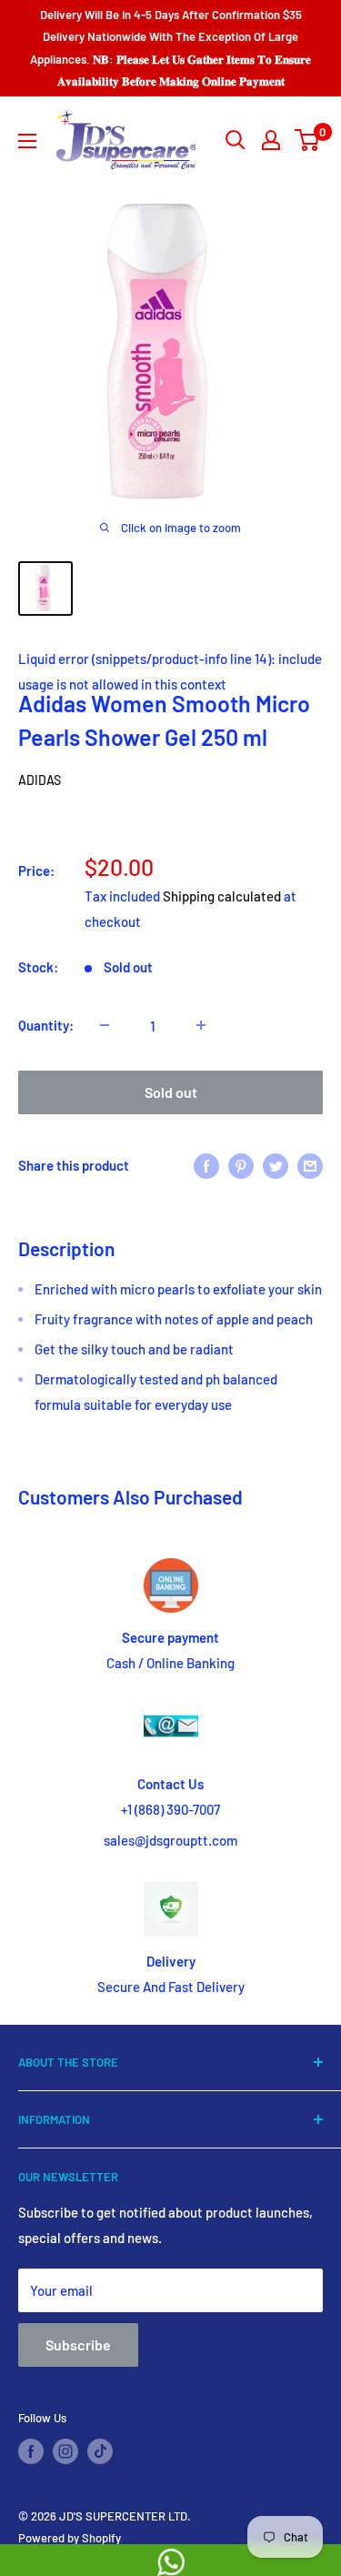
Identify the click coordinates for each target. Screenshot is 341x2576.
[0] (308, 140)
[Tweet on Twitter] (276, 1164)
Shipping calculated (222, 896)
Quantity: (46, 1025)
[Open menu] (27, 141)
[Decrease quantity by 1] (105, 1025)
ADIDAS (40, 780)
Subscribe (78, 2345)
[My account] (271, 140)
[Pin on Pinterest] (241, 1164)
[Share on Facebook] (206, 1164)
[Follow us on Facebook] (31, 2451)
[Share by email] (310, 1164)
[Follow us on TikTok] (100, 2451)
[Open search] (236, 140)
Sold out (171, 1092)
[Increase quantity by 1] (201, 1025)
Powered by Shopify (70, 2538)
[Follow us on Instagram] (65, 2451)
